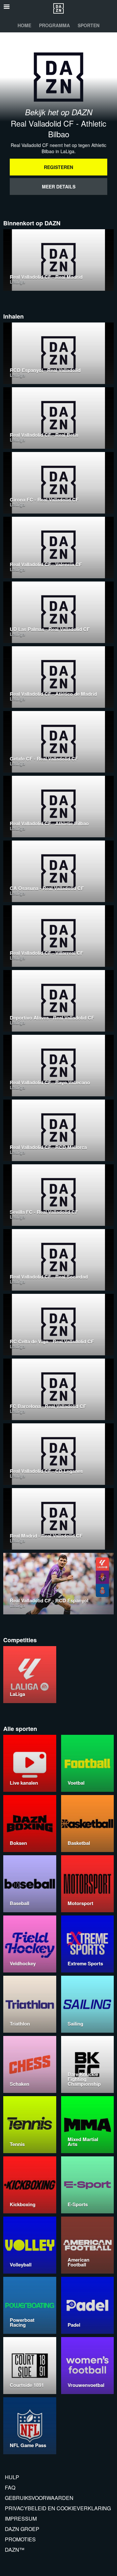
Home (24, 25)
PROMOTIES (20, 2539)
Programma (54, 25)
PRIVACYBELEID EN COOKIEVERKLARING (58, 2508)
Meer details (59, 186)
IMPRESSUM (21, 2519)
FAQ (10, 2487)
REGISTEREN (58, 167)
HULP (12, 2477)
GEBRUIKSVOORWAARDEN (39, 2498)
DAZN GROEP (22, 2529)
